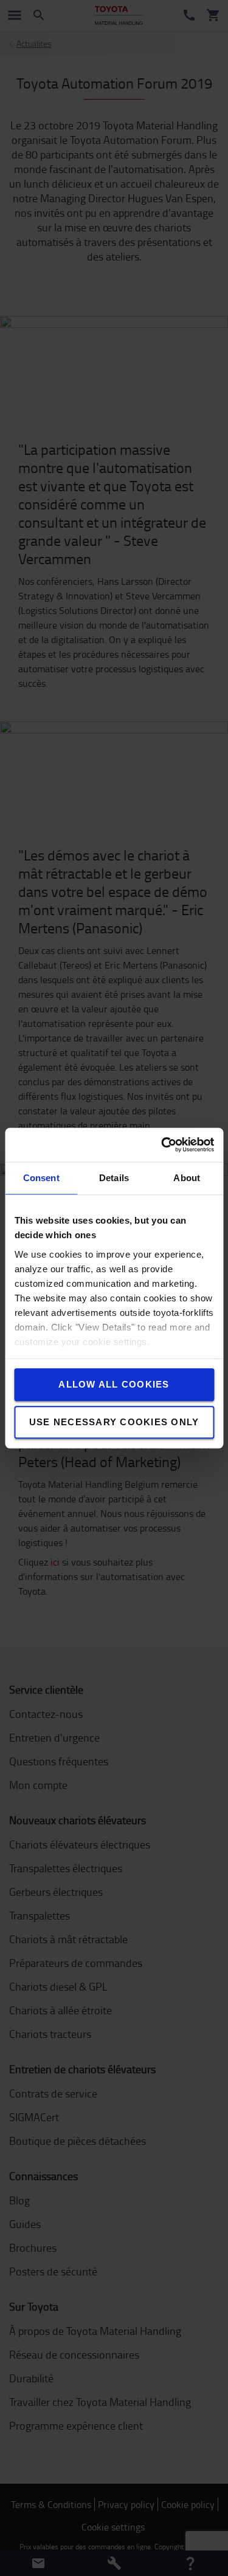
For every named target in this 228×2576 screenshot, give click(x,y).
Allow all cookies (114, 1384)
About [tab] (187, 1178)
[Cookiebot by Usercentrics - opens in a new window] (162, 1145)
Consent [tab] (41, 1178)
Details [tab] (114, 1178)
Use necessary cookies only (114, 1422)
